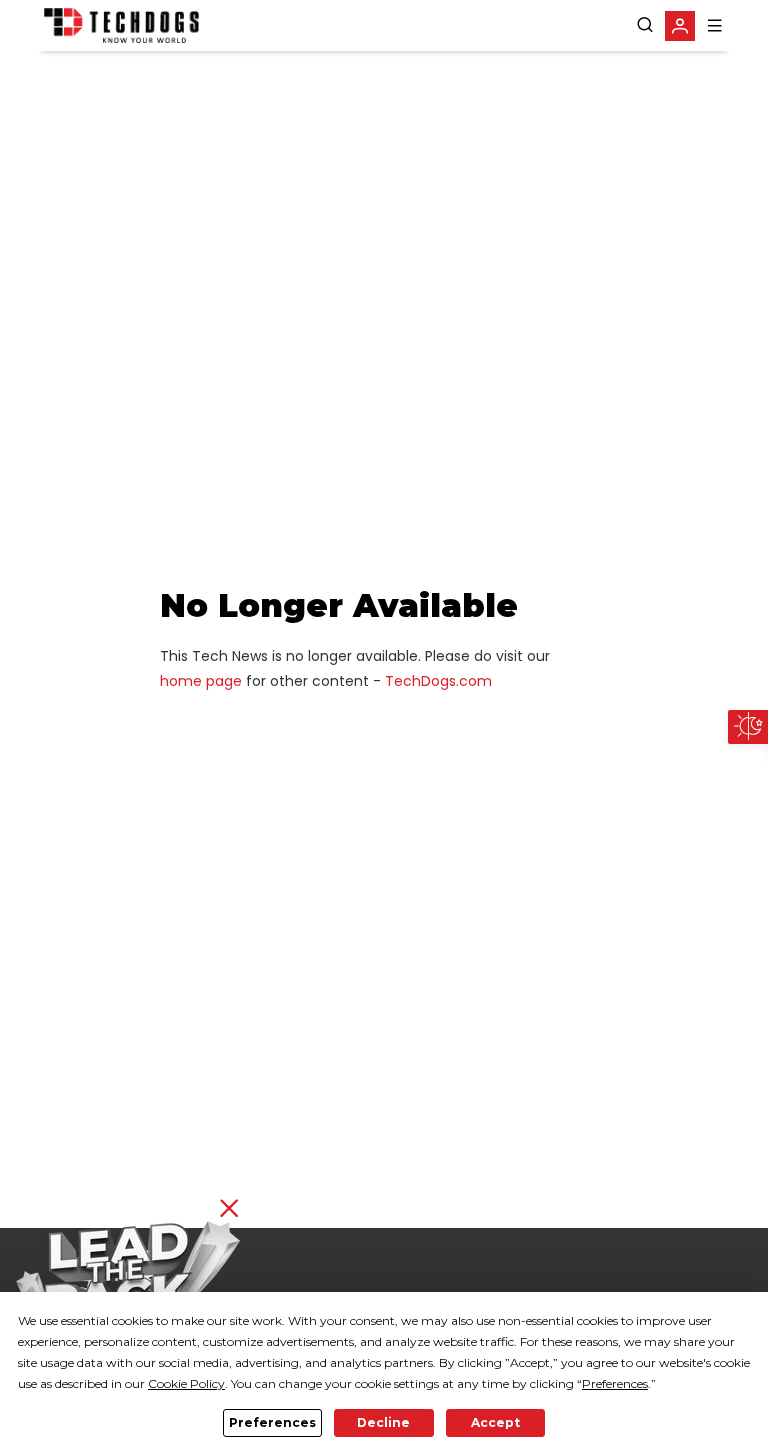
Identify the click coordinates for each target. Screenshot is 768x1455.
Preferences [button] (615, 1383)
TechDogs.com (438, 681)
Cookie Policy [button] (186, 1383)
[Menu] (715, 25)
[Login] (680, 26)
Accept (495, 1422)
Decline (383, 1422)
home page (201, 681)
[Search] (645, 25)
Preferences (272, 1422)
